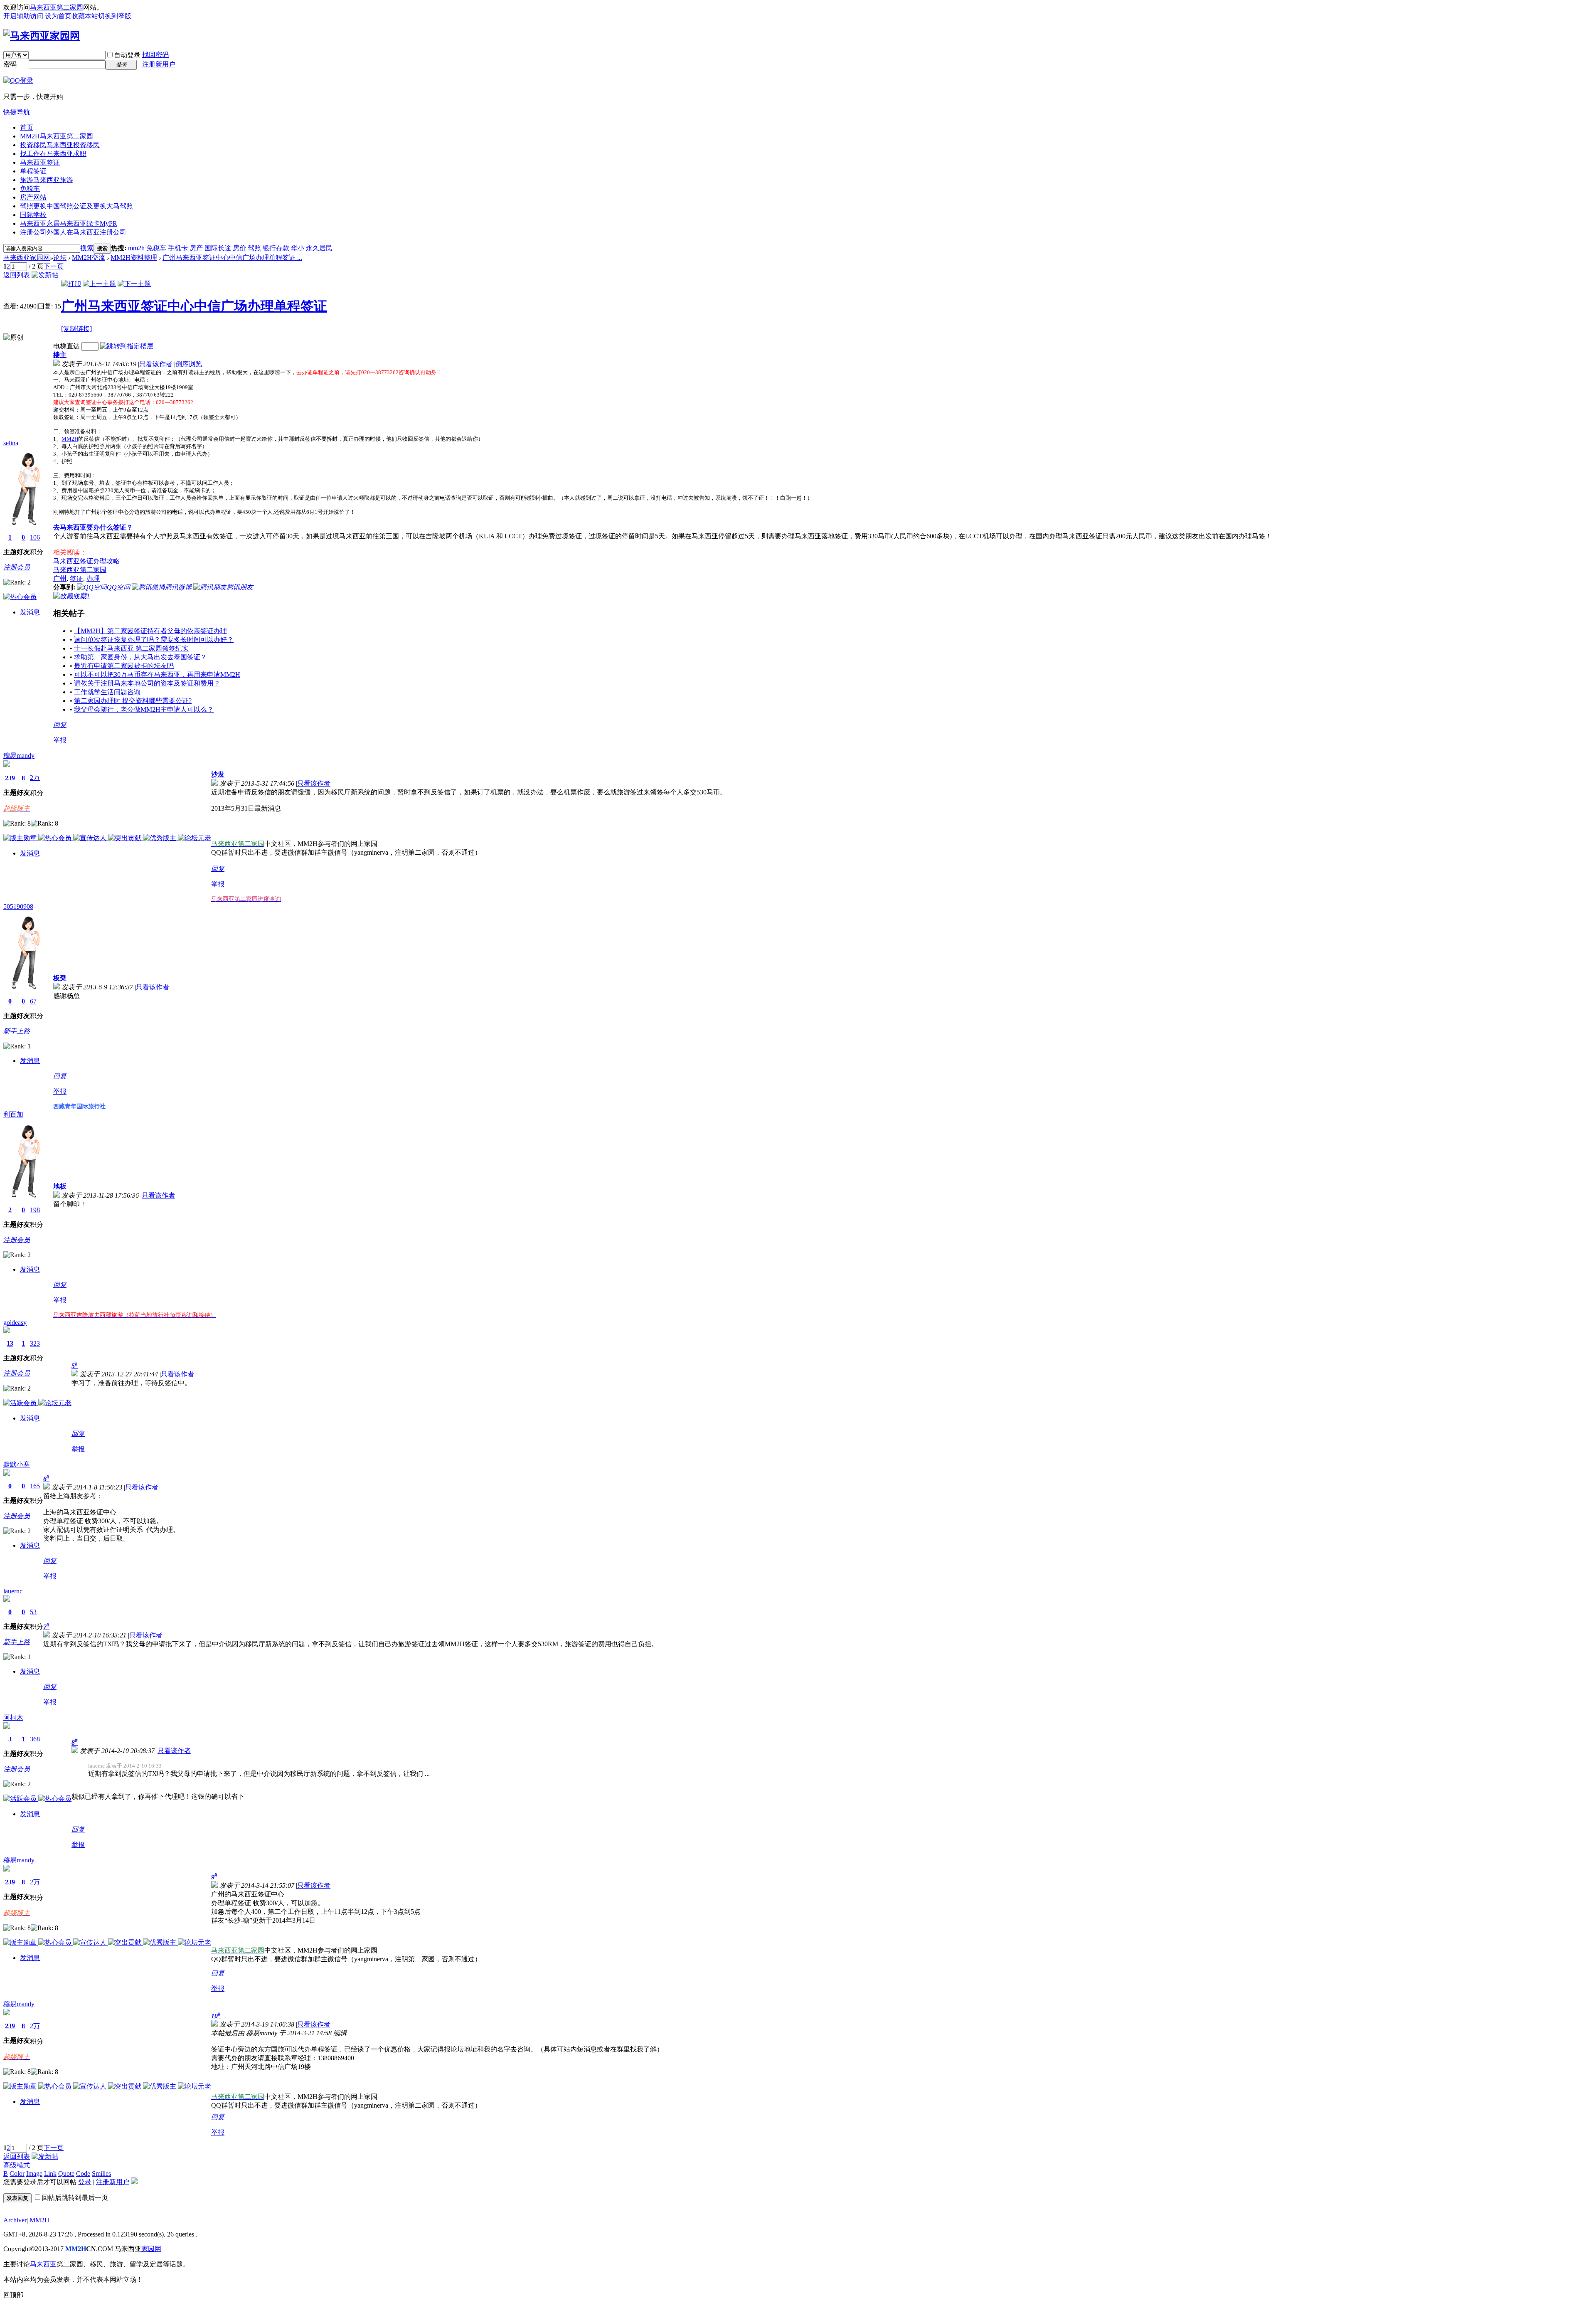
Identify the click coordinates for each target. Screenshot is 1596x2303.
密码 (10, 64)
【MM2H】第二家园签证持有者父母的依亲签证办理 (150, 631)
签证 (76, 578)
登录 (85, 2182)
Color (17, 2174)
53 (33, 1612)
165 (35, 1486)
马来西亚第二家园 (57, 7)
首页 (27, 127)
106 (35, 537)
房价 (239, 248)
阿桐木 (13, 1717)
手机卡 (178, 248)
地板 (60, 1186)
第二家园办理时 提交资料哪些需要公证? (133, 701)
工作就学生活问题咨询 (107, 692)
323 (35, 1343)
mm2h (136, 248)
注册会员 (17, 567)
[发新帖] (45, 275)
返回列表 (17, 275)
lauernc (13, 1591)
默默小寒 (17, 1464)
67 (33, 1001)
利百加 (13, 1114)
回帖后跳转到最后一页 (75, 2198)
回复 (60, 725)
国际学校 (33, 215)
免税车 (30, 189)
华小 (298, 248)
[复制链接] (76, 329)
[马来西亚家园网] (42, 36)
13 (10, 1343)
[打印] (71, 284)
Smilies (101, 2174)
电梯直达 (66, 346)
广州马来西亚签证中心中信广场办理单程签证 (194, 306)
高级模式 (17, 2165)
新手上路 (17, 1031)
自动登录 (127, 55)
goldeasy (15, 1323)
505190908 (18, 906)
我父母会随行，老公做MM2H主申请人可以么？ (144, 709)
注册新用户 (159, 64)
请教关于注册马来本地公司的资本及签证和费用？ (147, 683)
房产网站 (33, 197)
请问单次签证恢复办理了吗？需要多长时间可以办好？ (154, 640)
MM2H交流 (89, 258)
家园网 (151, 2249)
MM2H (57, 136)
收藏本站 (85, 16)
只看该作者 (156, 364)
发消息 (30, 612)
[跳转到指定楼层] (127, 346)
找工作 (53, 154)
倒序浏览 (189, 364)
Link (50, 2174)
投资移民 (60, 145)
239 (10, 778)
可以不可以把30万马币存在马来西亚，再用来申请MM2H (157, 674)
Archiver (15, 2220)
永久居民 (319, 248)
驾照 (254, 248)
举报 (60, 740)
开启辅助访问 (23, 16)
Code (83, 2174)
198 (35, 1210)
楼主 (60, 355)
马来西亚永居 (69, 223)
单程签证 (33, 171)
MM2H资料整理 (134, 258)
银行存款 (276, 248)
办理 (93, 578)
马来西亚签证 (40, 162)
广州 (60, 578)
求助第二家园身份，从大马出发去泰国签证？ (140, 657)
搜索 (87, 248)
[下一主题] (134, 284)
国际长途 (218, 248)
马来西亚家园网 (27, 258)
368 (35, 1739)
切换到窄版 (115, 16)
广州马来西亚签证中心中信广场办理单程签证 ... (232, 258)
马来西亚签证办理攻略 (86, 561)
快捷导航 (17, 112)
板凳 (60, 978)
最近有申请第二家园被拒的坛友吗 (124, 666)
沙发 (218, 774)
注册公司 (73, 232)
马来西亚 (43, 2264)
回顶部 (13, 2295)
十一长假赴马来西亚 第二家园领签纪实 (131, 648)
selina (11, 443)
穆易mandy (19, 756)
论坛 (60, 258)
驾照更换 (76, 206)
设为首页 (58, 16)
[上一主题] (99, 284)
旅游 (47, 180)
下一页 (54, 266)
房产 (196, 248)
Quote (66, 2174)
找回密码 (155, 55)
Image (34, 2174)
